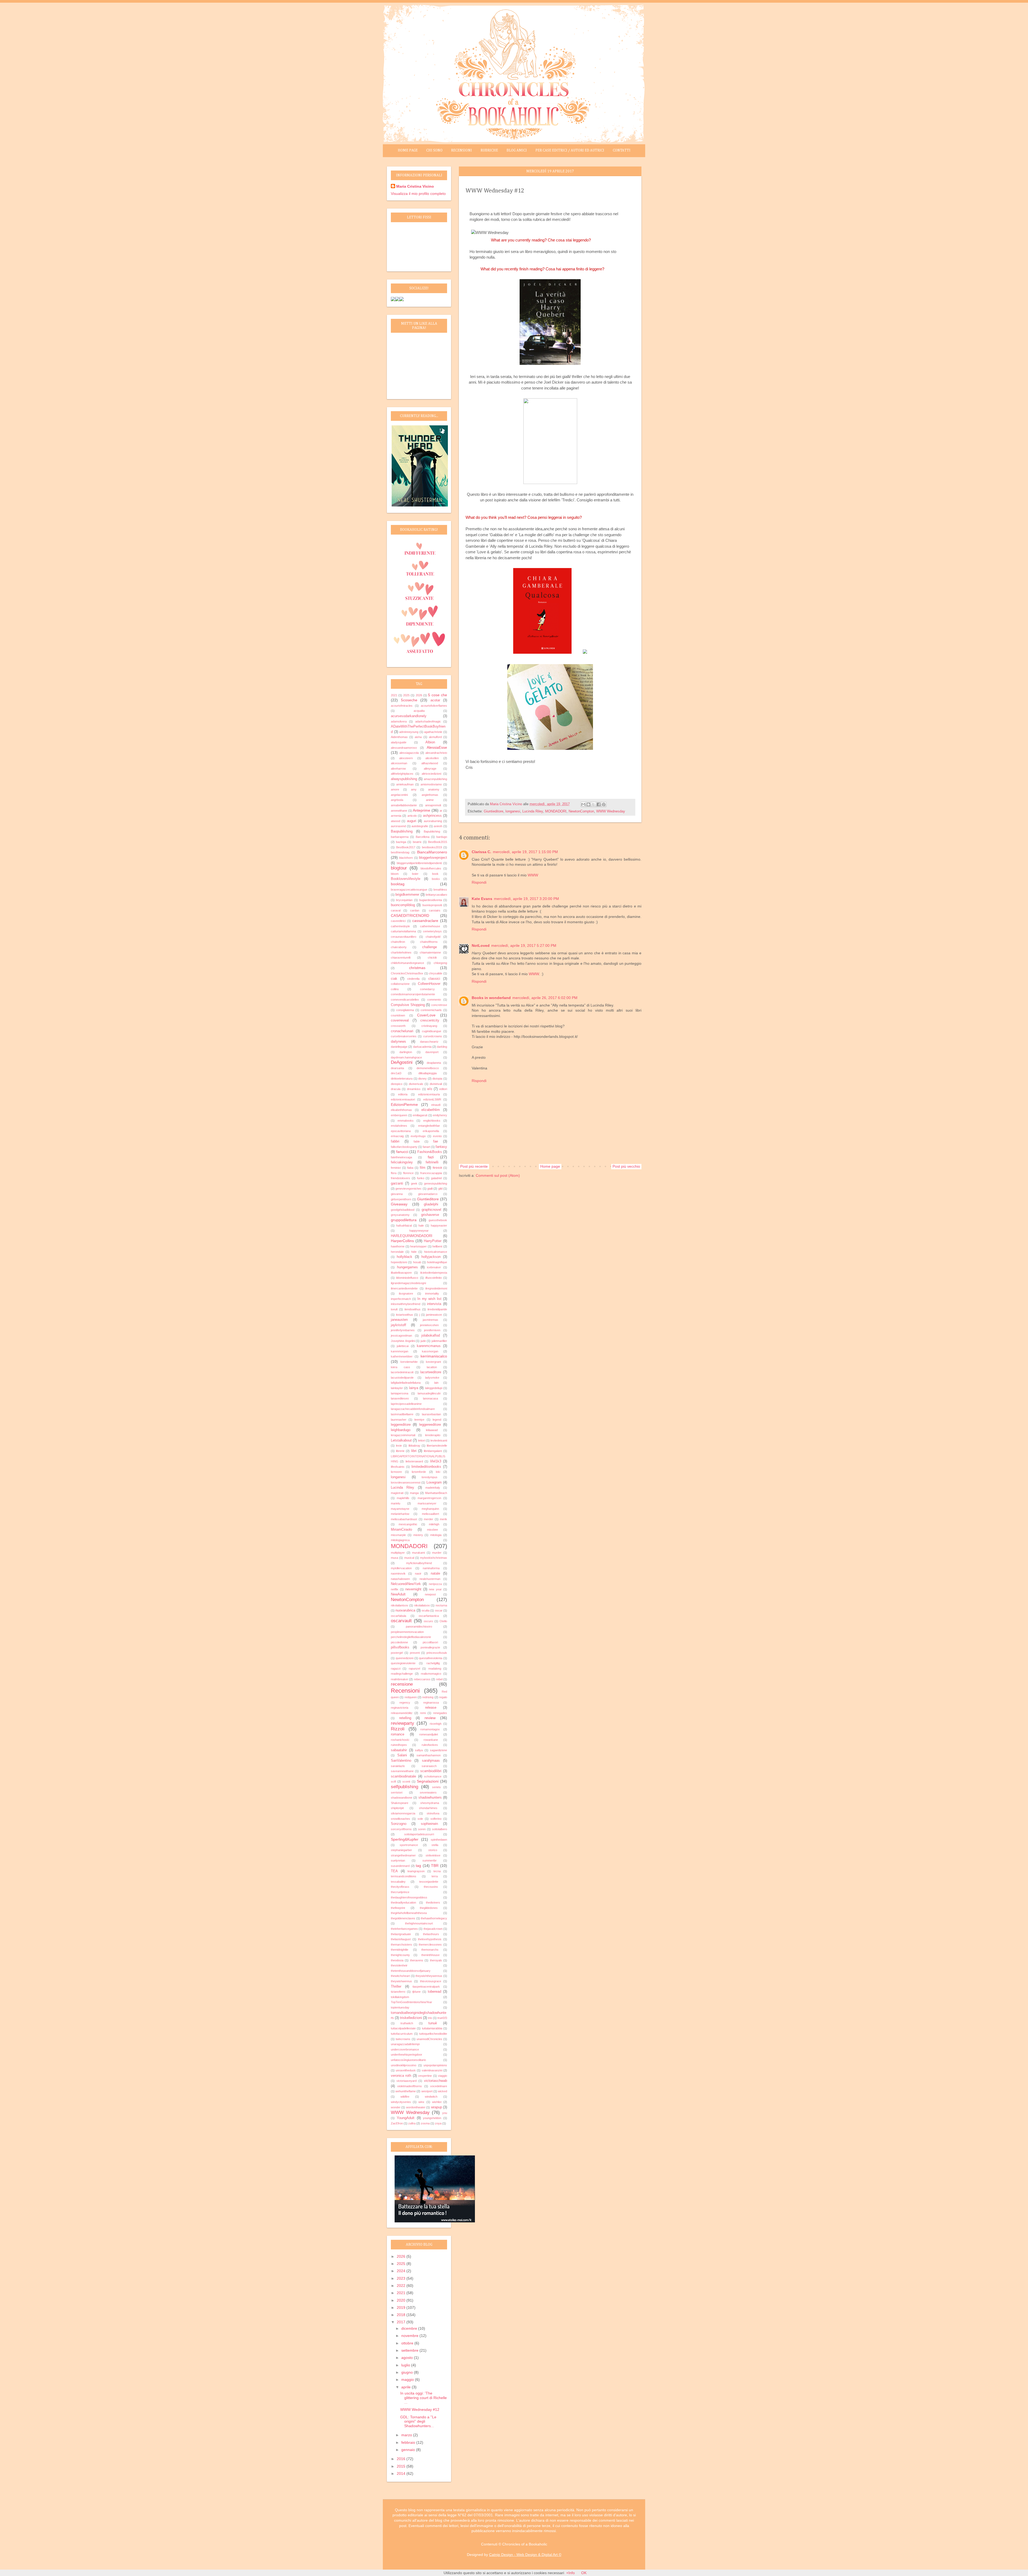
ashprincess (432, 816)
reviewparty (402, 1723)
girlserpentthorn (401, 1199)
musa (394, 1558)
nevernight (413, 1589)
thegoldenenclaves (403, 1918)
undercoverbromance (405, 2049)
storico (433, 1850)
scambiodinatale (403, 1776)
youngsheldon (432, 2118)
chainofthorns (429, 942)
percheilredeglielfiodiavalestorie (411, 1637)
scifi (393, 1781)
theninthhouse (430, 1955)
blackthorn (406, 858)
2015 (402, 2466)
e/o (430, 1089)
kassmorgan (430, 1351)
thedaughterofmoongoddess (409, 1897)
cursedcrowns (433, 1036)
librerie (400, 1451)
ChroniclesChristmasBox (407, 973)
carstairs (435, 910)
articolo (412, 816)
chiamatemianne (430, 952)
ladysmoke (432, 1378)
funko (421, 1178)
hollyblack (405, 1257)
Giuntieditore (494, 811)
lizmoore (396, 1472)
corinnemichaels (431, 1010)
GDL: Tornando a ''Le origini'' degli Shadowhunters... (418, 2422)
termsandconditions (404, 1876)
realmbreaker (400, 1679)
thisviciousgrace (431, 1981)
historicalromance (436, 1252)
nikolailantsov (400, 1605)
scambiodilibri (431, 1771)
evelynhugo (418, 1136)
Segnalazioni (428, 1781)
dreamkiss (414, 1089)
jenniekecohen (429, 1325)
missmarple (398, 1535)
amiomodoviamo (431, 784)
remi (423, 1713)
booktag (398, 884)
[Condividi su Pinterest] (604, 804)
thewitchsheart (400, 1976)
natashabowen (400, 1579)
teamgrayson (416, 1871)
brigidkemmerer (407, 895)
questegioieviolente (403, 1663)
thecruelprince (400, 1892)
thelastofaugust (401, 1939)
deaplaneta (434, 1063)
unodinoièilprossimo (404, 2065)
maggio (408, 2380)
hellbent (437, 1246)
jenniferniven (432, 1330)
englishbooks (432, 1121)
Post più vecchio (626, 1166)
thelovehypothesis (430, 1939)
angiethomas (430, 795)
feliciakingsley (402, 1162)
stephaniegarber (401, 1850)
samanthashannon (429, 1755)
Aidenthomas (399, 737)
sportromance (409, 1845)
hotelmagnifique (437, 1262)
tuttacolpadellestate (403, 2028)
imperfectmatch (401, 1299)
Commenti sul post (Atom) (498, 1175)
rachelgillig (433, 1663)
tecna (437, 1871)
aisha (418, 737)
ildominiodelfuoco (407, 1278)
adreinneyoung (409, 732)
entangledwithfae (429, 1126)
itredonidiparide (437, 1309)
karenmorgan (400, 1351)
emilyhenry (440, 1115)
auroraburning (433, 821)
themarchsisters (401, 1945)
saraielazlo (398, 1766)
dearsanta (397, 1068)
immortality (432, 1293)
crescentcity (430, 1020)
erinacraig (397, 1136)
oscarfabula (398, 1616)
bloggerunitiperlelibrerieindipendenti (419, 863)
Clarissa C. (481, 852)
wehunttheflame (406, 2091)
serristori (397, 1792)
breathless (440, 890)
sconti (406, 1781)
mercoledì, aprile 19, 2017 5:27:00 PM (524, 945)
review (430, 1718)
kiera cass (400, 1367)
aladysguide (399, 742)
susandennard (400, 1866)
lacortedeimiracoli (402, 1372)
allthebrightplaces (402, 774)
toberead (434, 1992)
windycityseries (401, 2102)
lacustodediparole (402, 1378)
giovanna (397, 1194)
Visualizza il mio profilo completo (418, 194)
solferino (436, 1819)
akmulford (435, 737)
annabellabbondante (404, 805)
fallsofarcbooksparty (404, 1147)
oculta (426, 1610)
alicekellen (432, 758)
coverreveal (400, 1020)
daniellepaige (399, 1047)
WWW (533, 875)
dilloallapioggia (428, 1073)
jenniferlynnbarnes (403, 1330)
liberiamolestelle (437, 1446)
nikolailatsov (422, 1605)
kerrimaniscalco (434, 1356)
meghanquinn (430, 1509)
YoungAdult (406, 2118)
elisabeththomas (401, 1110)
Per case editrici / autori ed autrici (570, 150)
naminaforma (431, 1568)
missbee (432, 1530)
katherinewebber (402, 1356)
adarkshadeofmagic (428, 721)
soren (422, 1829)
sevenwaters (428, 1792)
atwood (396, 821)
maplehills (403, 1498)
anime (430, 800)
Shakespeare (400, 1803)
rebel (439, 1679)
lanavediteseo (400, 1398)
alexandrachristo (436, 753)
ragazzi (396, 1669)
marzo (407, 2435)
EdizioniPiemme (404, 1104)
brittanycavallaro (436, 895)
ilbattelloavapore (401, 1273)
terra (435, 1876)
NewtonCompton (581, 811)
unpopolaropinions (435, 2065)
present (415, 1653)
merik (443, 1519)
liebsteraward (414, 1461)
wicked (443, 2091)
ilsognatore (406, 1293)
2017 (402, 2322)
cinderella (413, 979)
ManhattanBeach (436, 1493)
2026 (419, 695)
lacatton (432, 1367)
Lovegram (434, 1482)
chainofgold (433, 937)
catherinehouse (430, 926)
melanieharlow (400, 1514)
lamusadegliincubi (429, 1393)
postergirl (397, 1653)
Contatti (622, 150)
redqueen (411, 1697)
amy (414, 789)
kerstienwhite (409, 1362)
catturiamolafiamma (403, 931)
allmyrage (430, 769)
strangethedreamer (403, 1855)
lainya (414, 1388)
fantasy (441, 1147)
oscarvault (401, 1621)
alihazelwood (430, 763)
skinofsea (433, 1813)
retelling (405, 1718)
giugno (408, 2372)
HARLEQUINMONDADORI (412, 1236)
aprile (407, 2387)
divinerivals (416, 1084)
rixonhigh (436, 1724)
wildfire (405, 2097)
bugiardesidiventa (431, 900)
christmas (417, 968)
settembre (410, 2350)
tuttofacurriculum (402, 2034)
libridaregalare (433, 1451)
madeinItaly (433, 1488)
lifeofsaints (398, 1467)
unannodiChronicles (429, 2039)
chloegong (440, 963)
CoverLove (426, 1015)
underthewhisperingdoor (407, 2055)
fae (436, 1141)
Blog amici (517, 150)
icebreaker (434, 1267)
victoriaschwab (436, 2081)
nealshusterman (430, 1579)
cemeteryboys (432, 931)
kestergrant (433, 1362)
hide (414, 1252)
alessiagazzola (409, 753)
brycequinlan (404, 900)
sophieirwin (429, 1824)
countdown (398, 1015)
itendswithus (413, 1309)
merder (428, 1519)
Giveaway (399, 1204)
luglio (406, 2365)
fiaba (410, 1168)
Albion (430, 742)
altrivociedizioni (431, 774)
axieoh (438, 826)
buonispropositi (432, 905)
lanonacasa (430, 1398)
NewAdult (398, 1594)
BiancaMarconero (432, 852)
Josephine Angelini (403, 1341)
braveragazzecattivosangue (409, 890)
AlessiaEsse (437, 747)
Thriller (396, 1987)
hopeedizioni (399, 1262)
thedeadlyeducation (403, 1902)
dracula (396, 1089)
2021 (394, 695)
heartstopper (418, 1246)
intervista (434, 1304)
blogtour (399, 868)
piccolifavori (430, 1642)
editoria (403, 1094)
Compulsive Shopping (408, 1005)
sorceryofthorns (401, 1829)
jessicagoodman (401, 1336)
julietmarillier (439, 1341)
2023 (402, 2278)
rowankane (431, 1740)
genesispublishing (436, 1183)
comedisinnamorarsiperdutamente (413, 994)
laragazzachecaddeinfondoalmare (413, 1409)
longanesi (513, 811)
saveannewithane (402, 1771)
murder (437, 1553)
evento (437, 1136)
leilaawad (432, 1430)
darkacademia (422, 1047)
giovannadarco (428, 1194)
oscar (439, 1610)
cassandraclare (425, 921)
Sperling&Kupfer (405, 1839)
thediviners (433, 1902)
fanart (426, 1147)
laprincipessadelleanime (406, 1404)
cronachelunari (402, 1031)
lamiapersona (400, 1393)
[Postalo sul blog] (588, 804)
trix (430, 2018)
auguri (412, 821)
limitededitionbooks (426, 1467)
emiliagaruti (420, 1115)
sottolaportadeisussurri (419, 1834)
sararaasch (429, 1766)
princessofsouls (437, 1653)
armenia (396, 816)
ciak (394, 979)
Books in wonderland (491, 998)
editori (443, 1089)
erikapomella (431, 1131)
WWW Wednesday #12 (420, 2409)
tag (418, 1866)
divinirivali (436, 1084)
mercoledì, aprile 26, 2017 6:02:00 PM (545, 998)
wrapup (436, 2107)
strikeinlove (433, 1855)
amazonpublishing (435, 779)
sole (420, 1819)
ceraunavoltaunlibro (404, 937)
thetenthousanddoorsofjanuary (411, 1971)
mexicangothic (408, 1524)
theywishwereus (401, 1981)
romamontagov (430, 1729)
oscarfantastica (429, 1616)
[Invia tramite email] (583, 804)
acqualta (419, 711)
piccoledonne (399, 1642)
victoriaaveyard (407, 2081)
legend (437, 1420)
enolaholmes (399, 1126)
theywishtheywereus (429, 1976)
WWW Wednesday (611, 811)
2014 (402, 2473)
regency (405, 1703)
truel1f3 (442, 2018)
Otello (443, 1621)
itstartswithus (405, 1315)
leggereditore (401, 1425)
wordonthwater (416, 2107)
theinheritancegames (404, 1929)
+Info (570, 2573)
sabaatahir (399, 1750)
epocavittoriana (401, 1131)
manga (414, 1493)
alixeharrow (398, 769)
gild (440, 1189)
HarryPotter (433, 1241)
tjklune (416, 1992)
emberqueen (399, 1115)
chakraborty (399, 947)
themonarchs (430, 1950)
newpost (430, 1594)
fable (417, 1141)
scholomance (433, 1776)
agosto (408, 2358)
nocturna (441, 1605)
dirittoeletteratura (402, 1079)
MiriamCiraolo (401, 1530)
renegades (440, 1713)
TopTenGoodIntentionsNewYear (411, 2002)
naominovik (398, 1573)
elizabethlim (431, 1110)
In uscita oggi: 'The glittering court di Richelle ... (424, 2398)
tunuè (433, 2023)
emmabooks (406, 1121)
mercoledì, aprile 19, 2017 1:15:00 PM (525, 852)
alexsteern (406, 758)
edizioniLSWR (432, 1099)
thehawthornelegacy (434, 1918)
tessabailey (398, 1882)
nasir (418, 1573)
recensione (402, 1684)
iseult (394, 1309)
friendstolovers (400, 1178)
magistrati (397, 1493)
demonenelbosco (428, 1068)
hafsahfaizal (404, 1225)
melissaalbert (430, 1514)
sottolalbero (440, 1829)
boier (415, 874)
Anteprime (422, 810)
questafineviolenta (431, 1658)
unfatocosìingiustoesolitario (408, 2060)
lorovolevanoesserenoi (406, 1482)
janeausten (399, 1320)
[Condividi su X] (594, 804)
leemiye (419, 1420)
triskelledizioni (411, 2018)
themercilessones (430, 1945)
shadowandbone (402, 1798)
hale (421, 1225)
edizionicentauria (429, 1094)
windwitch (431, 2097)
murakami (418, 1553)
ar (441, 811)
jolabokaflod (431, 1336)
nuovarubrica (405, 1610)
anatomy (434, 789)
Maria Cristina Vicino (415, 186)
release (431, 1708)
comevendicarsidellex (405, 1000)
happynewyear (419, 1231)
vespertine (425, 2076)
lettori (422, 1440)
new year (435, 1589)
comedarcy (427, 989)
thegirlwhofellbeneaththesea (409, 1913)
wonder (396, 2107)
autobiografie (420, 826)
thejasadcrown (433, 1929)
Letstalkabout (401, 1440)
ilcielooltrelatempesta (434, 1273)
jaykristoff (398, 1325)
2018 (402, 2315)
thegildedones (429, 1908)
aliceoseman (399, 763)
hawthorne (398, 1246)
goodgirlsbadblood (403, 1210)
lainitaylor (397, 1388)
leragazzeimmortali (403, 1435)
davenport (432, 1052)
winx (421, 2102)
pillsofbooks (400, 1647)
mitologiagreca (400, 1540)
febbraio (409, 2442)
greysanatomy (400, 1215)
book (435, 874)
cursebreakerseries (404, 1036)
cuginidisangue (432, 1031)
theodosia (397, 1960)
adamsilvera (399, 721)
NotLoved (481, 945)
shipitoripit (397, 1808)
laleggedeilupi (434, 1388)
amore (395, 789)
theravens (417, 1960)
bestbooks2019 (432, 847)
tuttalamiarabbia (432, 2028)
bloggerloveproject (433, 858)
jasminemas (430, 1320)
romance (398, 1734)
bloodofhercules (431, 868)
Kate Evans (482, 899)
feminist (396, 1168)
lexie (399, 1446)
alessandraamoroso (404, 748)
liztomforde (419, 1472)
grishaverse (430, 1215)
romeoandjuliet (429, 1734)
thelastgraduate (401, 1934)
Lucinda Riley (533, 811)
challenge (430, 947)
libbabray (414, 1446)
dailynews (398, 1042)
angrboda (397, 800)
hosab (417, 1262)
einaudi (436, 1105)
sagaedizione (439, 1750)
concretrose (439, 1005)
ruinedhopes (399, 1745)
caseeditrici (398, 921)
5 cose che (438, 695)
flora (394, 1173)
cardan (415, 910)
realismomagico (431, 1674)
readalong (435, 1669)
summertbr (430, 1860)
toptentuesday (400, 2007)
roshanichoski (400, 1740)
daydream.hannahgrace (406, 1057)
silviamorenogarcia (403, 1813)
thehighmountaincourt (419, 1923)
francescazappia (431, 1173)
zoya (438, 2123)
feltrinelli (432, 1162)
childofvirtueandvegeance (407, 963)
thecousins (431, 1887)
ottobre (408, 2343)
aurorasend (398, 826)
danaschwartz (429, 1042)
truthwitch (407, 2023)
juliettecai (403, 1346)
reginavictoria (400, 1708)
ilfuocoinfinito (434, 1278)
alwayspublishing (404, 779)
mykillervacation (401, 1568)
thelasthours (431, 1934)
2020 (402, 2300)
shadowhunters (430, 1798)
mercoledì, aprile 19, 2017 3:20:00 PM (526, 899)
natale (435, 1573)
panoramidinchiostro (419, 1626)
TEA (394, 1871)
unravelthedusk (406, 2070)
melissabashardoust (404, 1519)
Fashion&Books (430, 1152)
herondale (397, 1252)
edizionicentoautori (403, 1099)
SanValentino (401, 1761)
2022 (402, 2286)
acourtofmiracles (402, 706)
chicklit (432, 958)
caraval (396, 910)
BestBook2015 (438, 842)
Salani (402, 1755)
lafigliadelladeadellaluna (406, 1383)
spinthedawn (439, 1840)
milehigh (434, 1524)
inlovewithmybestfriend (406, 1304)
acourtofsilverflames (434, 706)
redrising (428, 1697)
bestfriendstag (400, 852)
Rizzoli (398, 1729)
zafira (412, 2123)
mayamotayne (400, 1509)
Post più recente (474, 1166)
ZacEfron (397, 2123)
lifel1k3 (436, 1461)
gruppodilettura (404, 1220)
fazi (431, 1157)
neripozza (435, 1584)
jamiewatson (434, 1315)
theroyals (436, 1960)
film (423, 1168)
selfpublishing (405, 1787)
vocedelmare (439, 2086)
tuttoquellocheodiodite (433, 2034)
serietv (436, 1787)
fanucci (402, 1152)
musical (409, 1558)
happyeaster (439, 1225)
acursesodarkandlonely (409, 716)
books (436, 879)
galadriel (436, 1178)
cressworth (398, 1026)
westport (427, 2091)
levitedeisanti (439, 1440)
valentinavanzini (432, 2070)
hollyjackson (431, 1257)
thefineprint (398, 1908)
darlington (406, 1052)
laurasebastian (431, 1414)
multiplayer (398, 1553)
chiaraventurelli (401, 958)
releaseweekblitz (402, 1713)
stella (435, 1845)
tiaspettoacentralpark (426, 1987)
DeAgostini (402, 1062)
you (445, 2113)
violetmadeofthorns (410, 2086)
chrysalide (436, 973)
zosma (425, 2123)
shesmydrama (430, 1803)
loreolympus (430, 1477)
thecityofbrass (400, 1887)
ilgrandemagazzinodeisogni (408, 1283)
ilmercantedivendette (404, 1288)
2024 (402, 2271)
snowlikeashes (400, 1819)
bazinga (401, 842)
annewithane (399, 811)
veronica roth (401, 2076)
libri (414, 1451)
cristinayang (429, 1026)
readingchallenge (402, 1674)
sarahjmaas (431, 1761)
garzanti (397, 1183)
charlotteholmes (401, 952)
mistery (418, 1535)
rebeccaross (422, 1679)
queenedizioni (405, 1658)
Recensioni (462, 150)
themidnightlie (400, 1950)
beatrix (417, 842)
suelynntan (398, 1860)
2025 (406, 695)
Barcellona (423, 837)
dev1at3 (396, 1073)
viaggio (443, 2076)
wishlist (437, 2102)
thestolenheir (399, 1965)
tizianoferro (398, 1992)
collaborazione (400, 984)
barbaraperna (400, 837)
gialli (430, 1189)
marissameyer (427, 1503)
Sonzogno (399, 1824)
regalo (443, 1697)
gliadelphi (431, 1204)
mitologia (436, 1535)
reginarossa (431, 1703)
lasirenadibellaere (402, 1414)
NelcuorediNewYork (406, 1584)
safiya (419, 1750)
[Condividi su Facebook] (599, 804)
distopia (437, 1079)
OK (584, 2573)
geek (414, 1183)
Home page (408, 150)
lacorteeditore (431, 1372)
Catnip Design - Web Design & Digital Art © (525, 2555)
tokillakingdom (400, 1997)
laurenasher (399, 1420)
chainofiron (398, 942)
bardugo (442, 837)
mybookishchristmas (434, 1558)
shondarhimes (428, 1808)
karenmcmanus (429, 1346)
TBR (435, 1866)
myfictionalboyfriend (419, 1563)
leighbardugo (401, 1430)
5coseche (409, 700)
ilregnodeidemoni (436, 1288)
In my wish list (429, 1299)
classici (434, 979)
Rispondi (479, 882)
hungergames (407, 1267)
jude (423, 1341)
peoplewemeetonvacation (407, 1632)
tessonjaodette (429, 1882)
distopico (397, 1084)
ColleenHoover (429, 984)
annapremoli (433, 805)
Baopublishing (402, 831)
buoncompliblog (403, 905)
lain (436, 1383)
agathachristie (433, 732)
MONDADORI (556, 811)
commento (434, 1000)
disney (422, 1079)
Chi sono (434, 150)
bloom (395, 874)
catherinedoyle (400, 926)
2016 (402, 2459)
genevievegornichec (409, 1189)
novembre (410, 2336)
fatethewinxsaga (401, 1157)
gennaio (409, 2450)
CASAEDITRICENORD (410, 916)
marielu (396, 1503)
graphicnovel (431, 1210)
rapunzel (414, 1669)
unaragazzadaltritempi (405, 2044)
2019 (402, 2308)
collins (395, 989)
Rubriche (489, 150)
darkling (442, 1047)
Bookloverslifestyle (406, 879)
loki (438, 1472)
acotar (435, 700)
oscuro (428, 1621)
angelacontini (399, 795)
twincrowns (403, 2039)
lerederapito (433, 1435)
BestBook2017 (406, 847)
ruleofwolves (430, 1745)
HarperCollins (402, 1241)
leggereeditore (430, 1425)
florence (408, 1173)
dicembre (410, 2328)
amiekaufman (405, 784)
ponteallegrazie (430, 1647)
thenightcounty (400, 1955)
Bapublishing (432, 831)
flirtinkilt (437, 1168)
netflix (395, 1589)
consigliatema (405, 1010)
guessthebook (438, 1220)
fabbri (395, 1141)
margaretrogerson (429, 1498)
